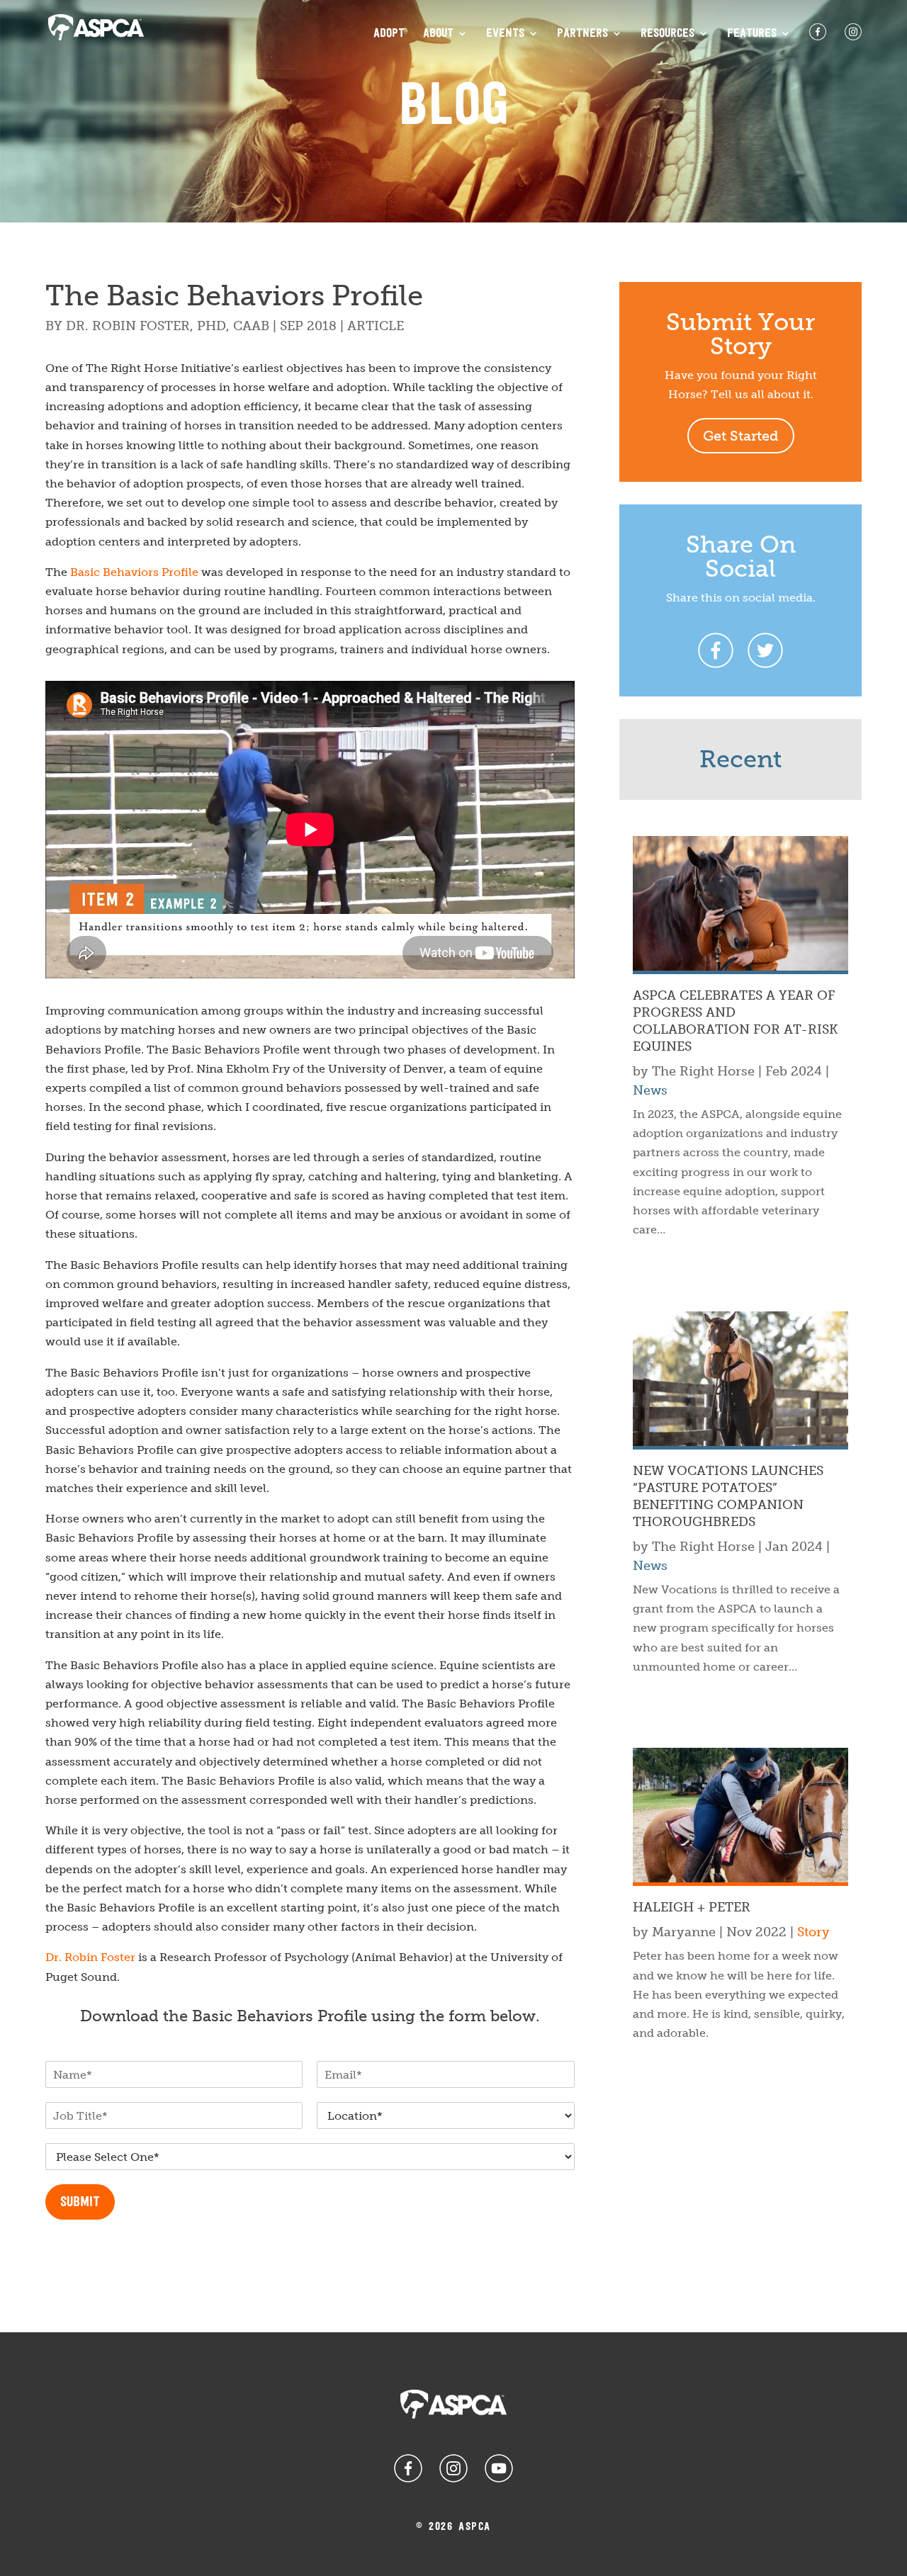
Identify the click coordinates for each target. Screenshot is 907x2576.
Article (376, 326)
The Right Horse (703, 1071)
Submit (80, 2203)
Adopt (389, 34)
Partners (582, 34)
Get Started (741, 436)
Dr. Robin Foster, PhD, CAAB (168, 326)
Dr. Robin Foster (90, 1957)
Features (752, 34)
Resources (667, 34)
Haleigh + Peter (692, 1907)
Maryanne (684, 1932)
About (438, 34)
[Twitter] (765, 650)
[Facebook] (716, 650)
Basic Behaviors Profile (134, 572)
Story (813, 1932)
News (650, 1090)
